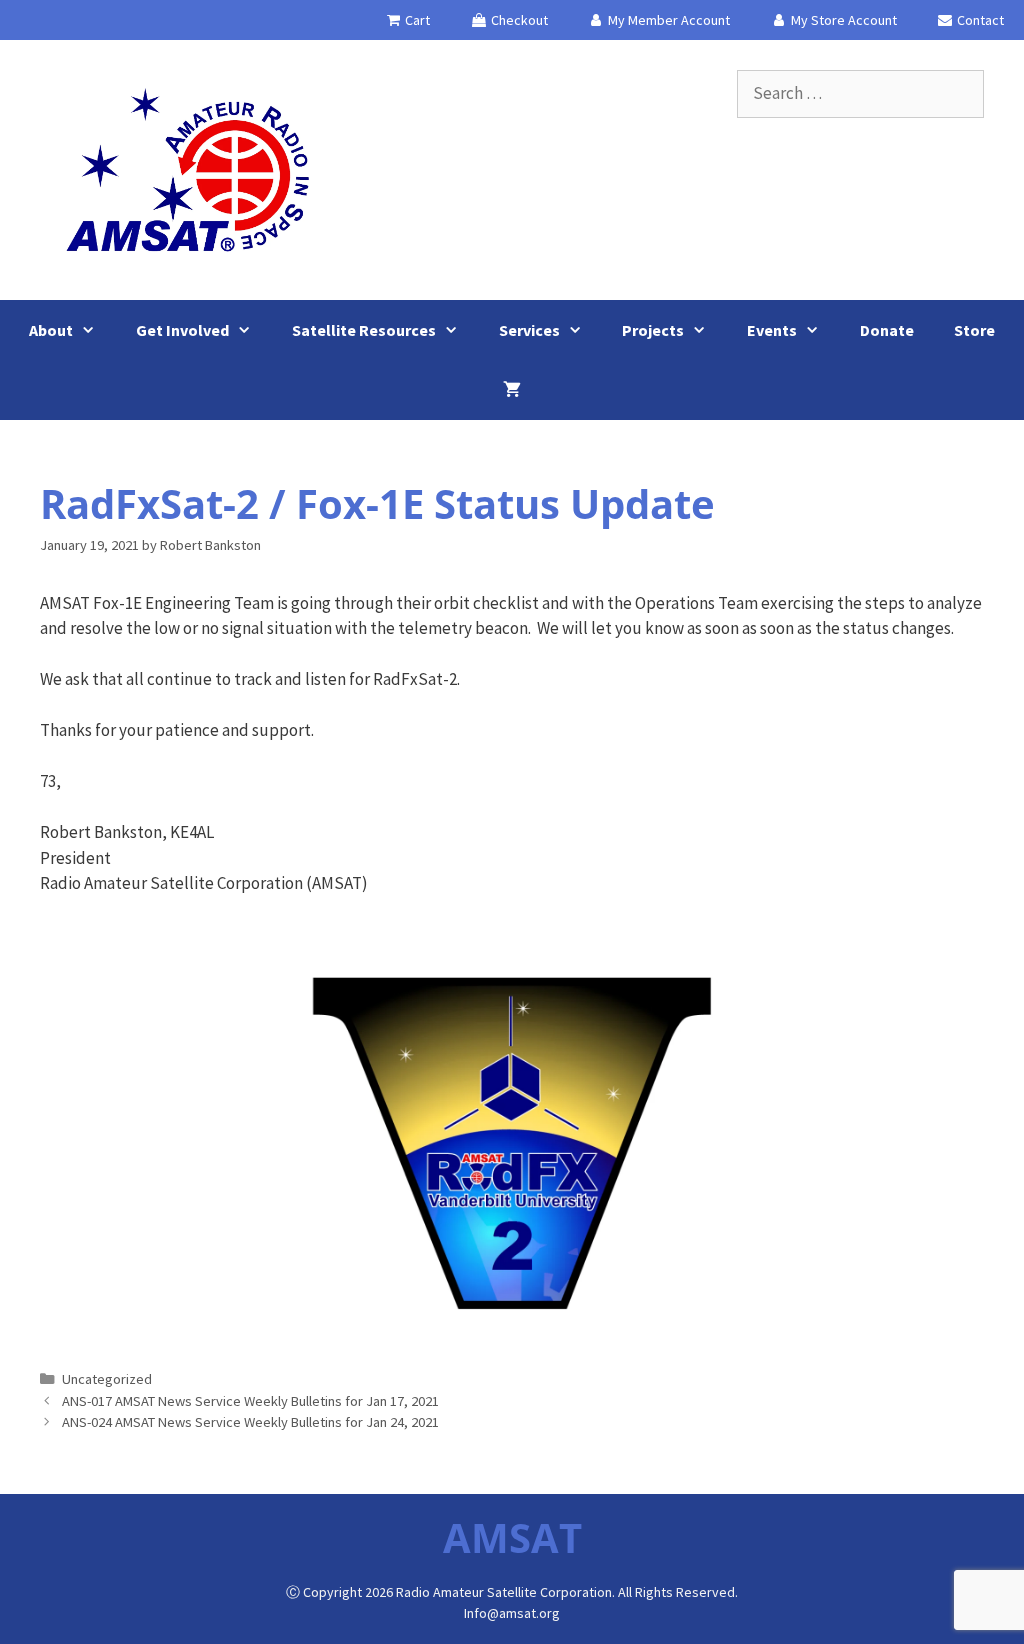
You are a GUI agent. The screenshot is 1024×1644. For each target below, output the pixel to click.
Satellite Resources (364, 330)
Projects (653, 330)
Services (529, 330)
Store (974, 330)
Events (772, 330)
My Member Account (667, 20)
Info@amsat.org (512, 1613)
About (51, 330)
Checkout (518, 20)
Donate (887, 330)
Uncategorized (107, 1379)
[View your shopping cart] (512, 390)
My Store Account (842, 20)
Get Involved (182, 330)
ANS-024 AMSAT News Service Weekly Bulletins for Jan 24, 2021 (250, 1422)
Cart (416, 20)
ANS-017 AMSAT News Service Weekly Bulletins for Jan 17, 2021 (250, 1401)
